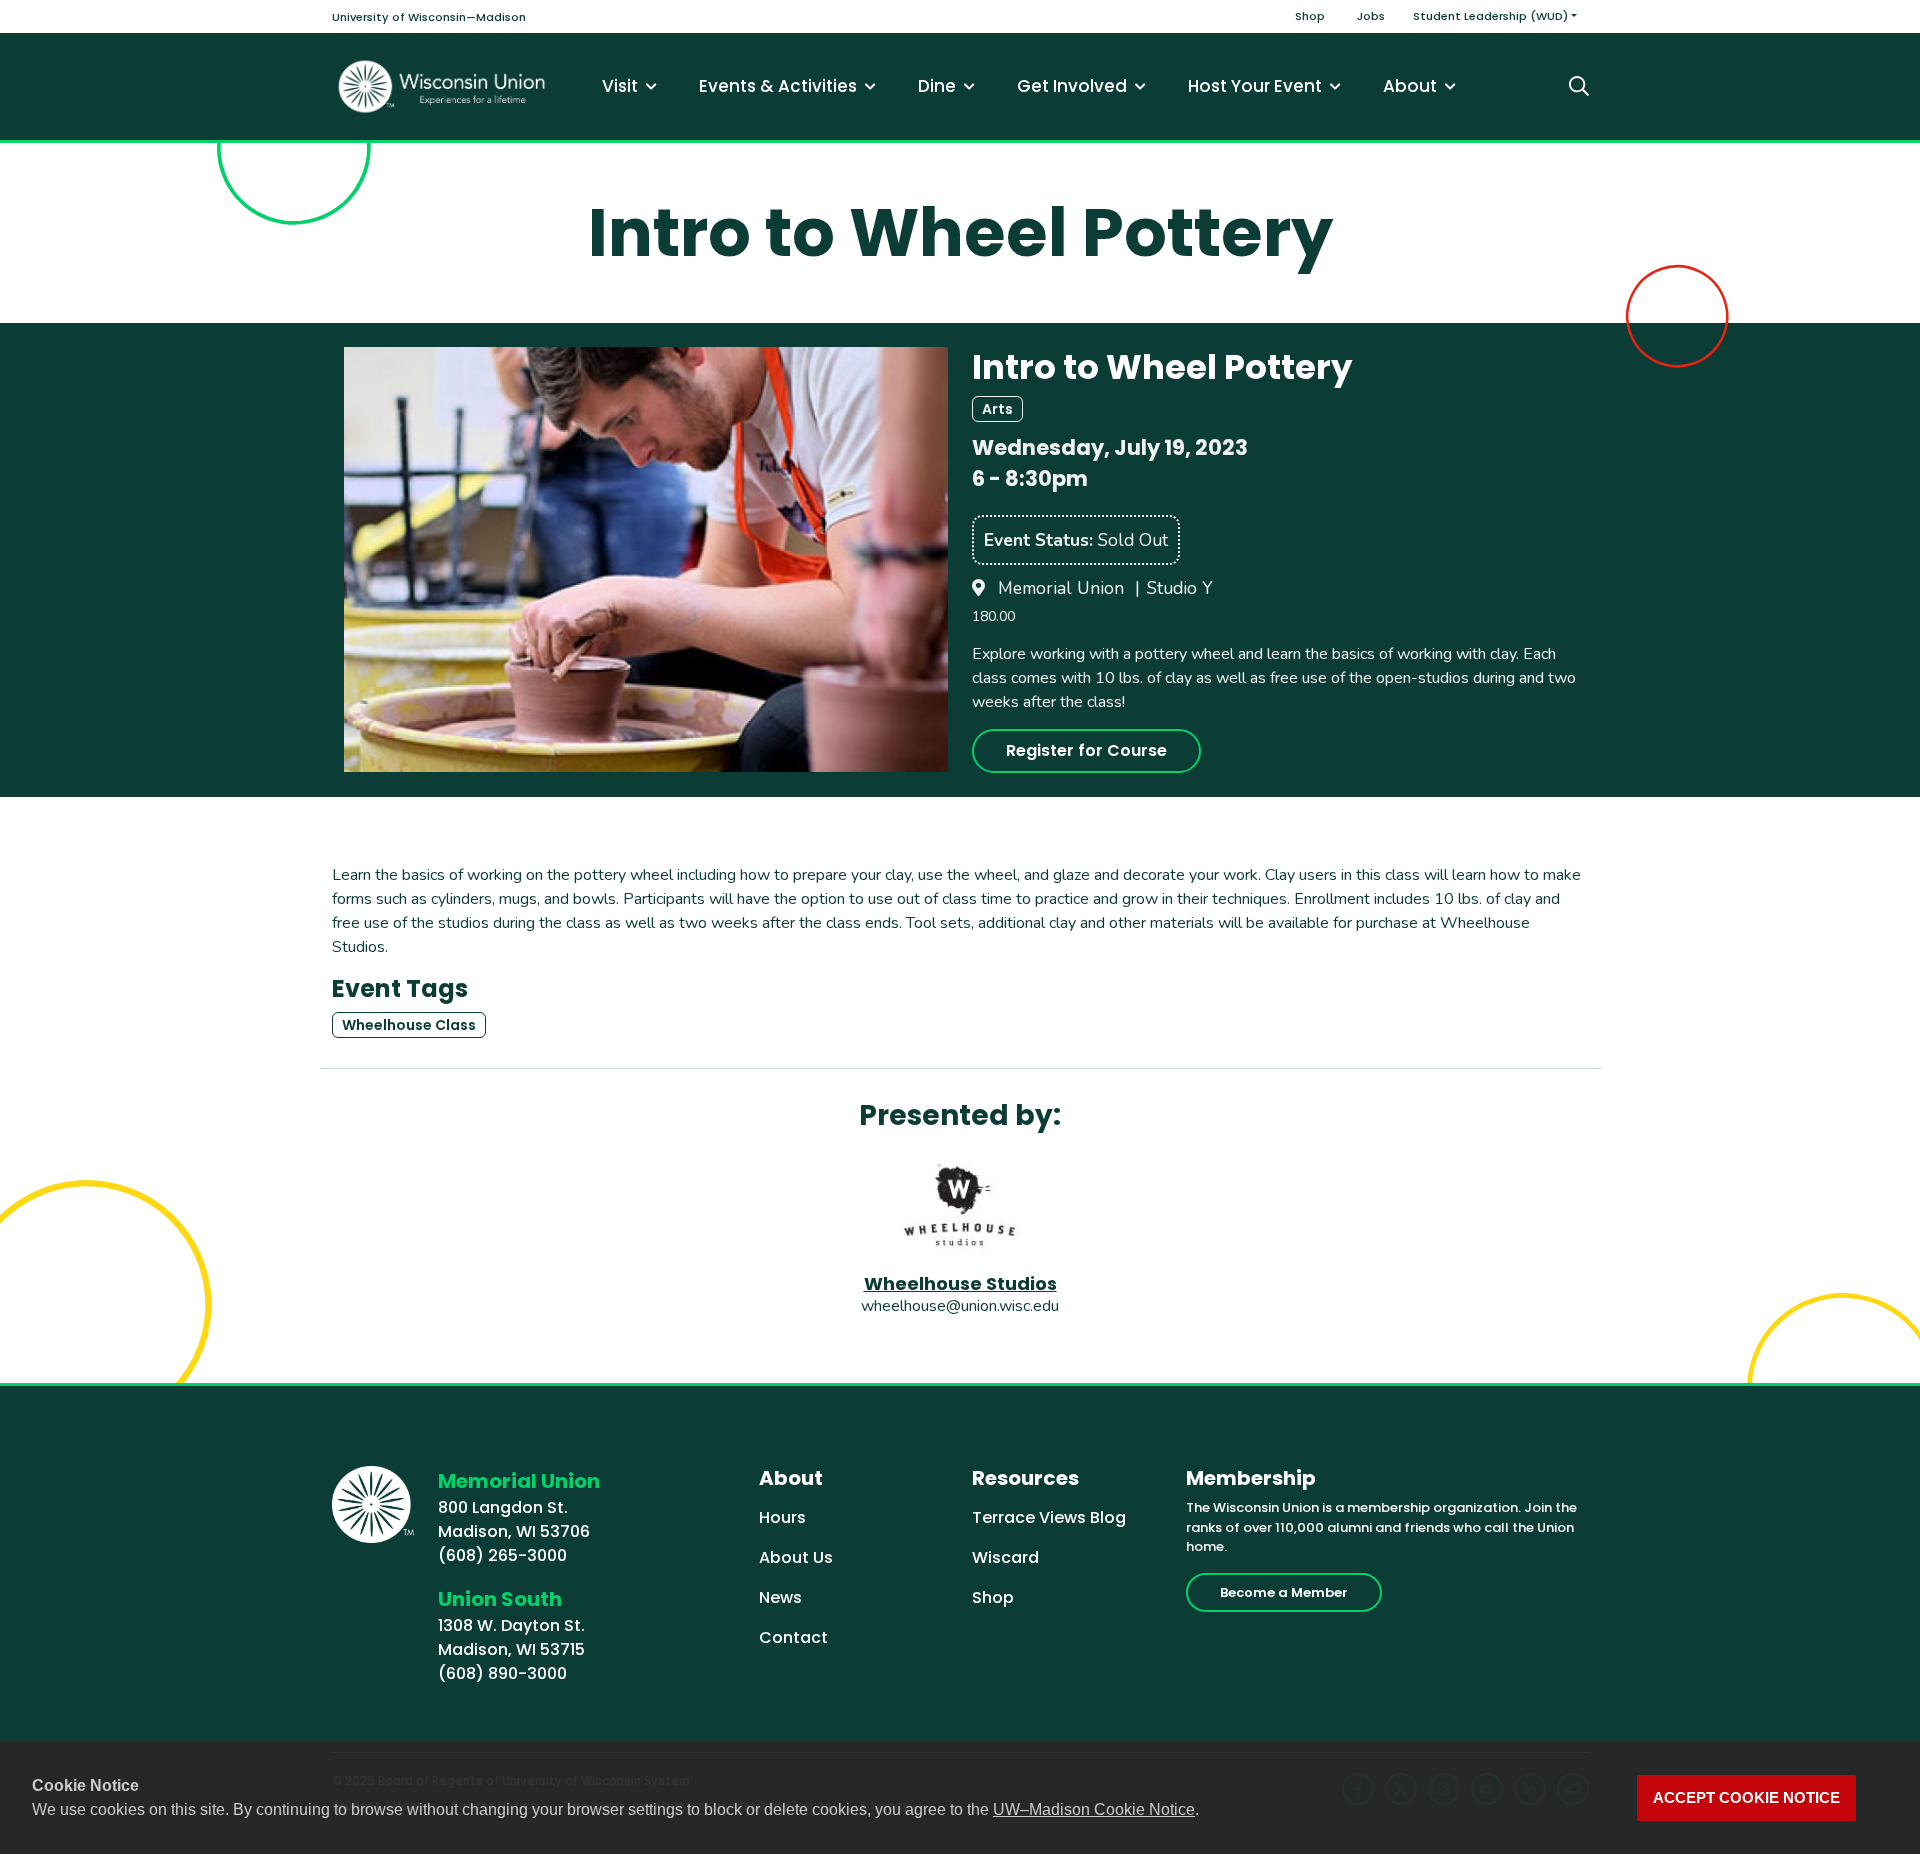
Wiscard (1005, 1557)
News (780, 1597)
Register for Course (1086, 750)
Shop (1310, 16)
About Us (796, 1557)
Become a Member (1284, 1592)
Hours (782, 1517)
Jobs (1371, 16)
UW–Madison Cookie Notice (1094, 1809)
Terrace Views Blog (1049, 1517)
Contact (793, 1637)
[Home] (442, 86)
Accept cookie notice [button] (1746, 1798)
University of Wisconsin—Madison (429, 17)
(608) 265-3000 (502, 1555)
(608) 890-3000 (502, 1673)
